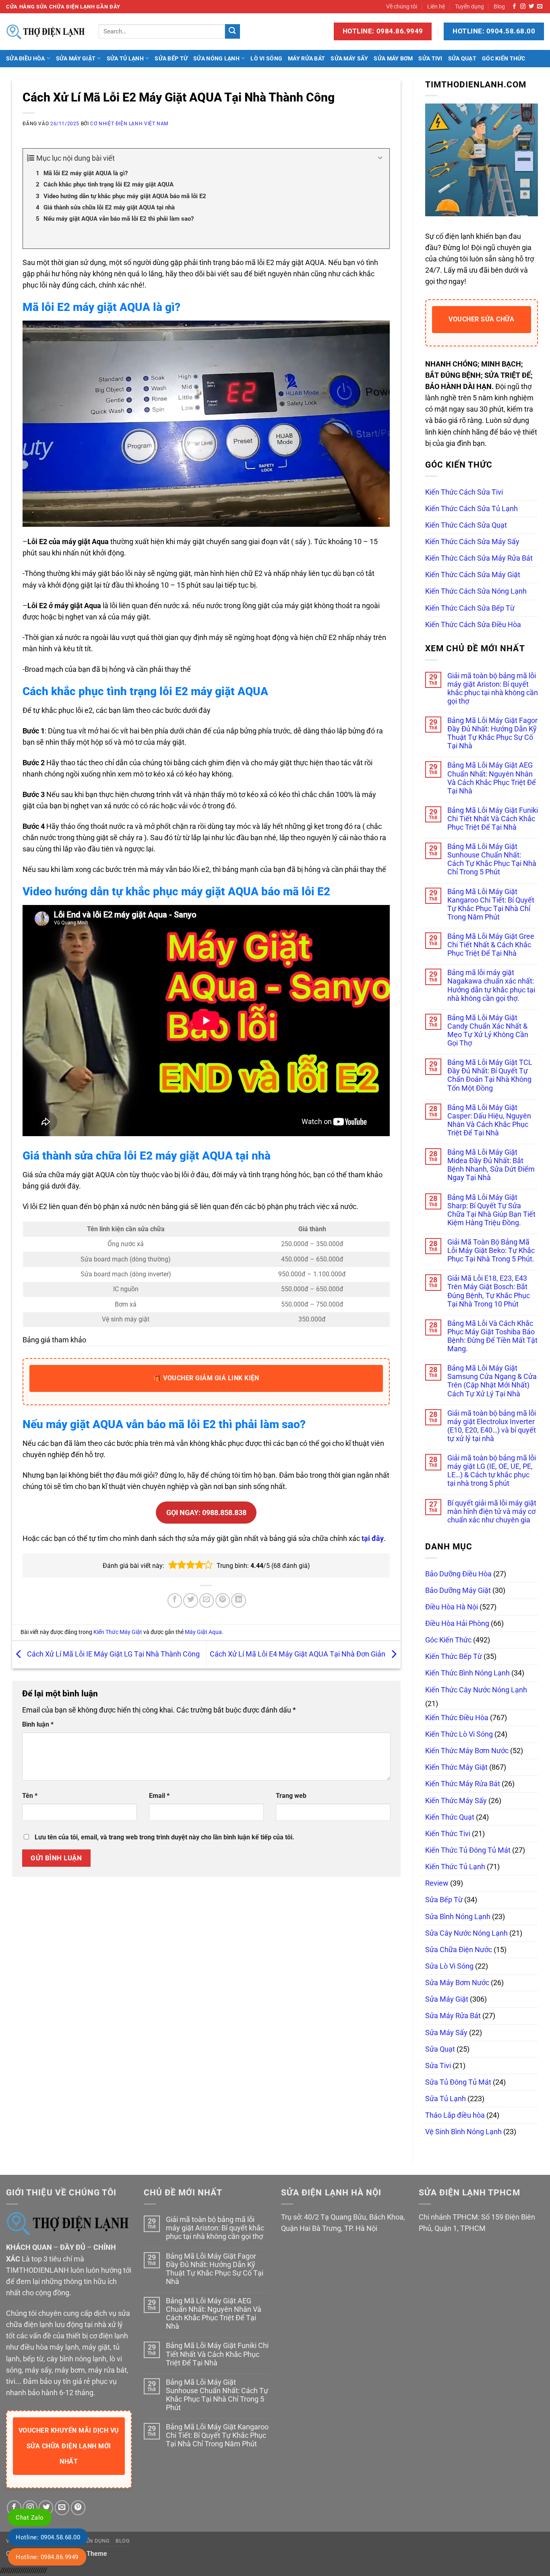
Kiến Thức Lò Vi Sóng (459, 1734)
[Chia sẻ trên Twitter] (190, 1601)
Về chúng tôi (402, 6)
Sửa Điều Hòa (25, 58)
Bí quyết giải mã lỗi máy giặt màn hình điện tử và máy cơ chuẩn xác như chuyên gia (492, 1512)
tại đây (373, 1539)
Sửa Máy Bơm (393, 58)
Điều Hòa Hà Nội (452, 1607)
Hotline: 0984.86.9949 (47, 2557)
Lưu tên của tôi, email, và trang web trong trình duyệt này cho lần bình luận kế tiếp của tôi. (164, 1837)
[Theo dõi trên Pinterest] (78, 2508)
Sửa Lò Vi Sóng (449, 1966)
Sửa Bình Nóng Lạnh (458, 1917)
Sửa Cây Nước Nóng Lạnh (466, 1933)
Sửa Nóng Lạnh (216, 58)
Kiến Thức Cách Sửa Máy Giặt (473, 575)
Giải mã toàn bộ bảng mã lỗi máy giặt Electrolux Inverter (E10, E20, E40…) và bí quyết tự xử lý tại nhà (492, 1426)
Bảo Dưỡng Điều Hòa (458, 1574)
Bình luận (38, 1724)
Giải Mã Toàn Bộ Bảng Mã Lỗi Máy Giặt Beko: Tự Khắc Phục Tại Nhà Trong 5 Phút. (491, 1251)
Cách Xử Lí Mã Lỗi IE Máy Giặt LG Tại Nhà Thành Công (113, 1654)
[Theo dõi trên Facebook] (514, 7)
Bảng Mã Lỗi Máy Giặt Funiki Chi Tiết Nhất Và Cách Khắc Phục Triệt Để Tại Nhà (493, 819)
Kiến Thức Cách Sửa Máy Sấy (472, 542)
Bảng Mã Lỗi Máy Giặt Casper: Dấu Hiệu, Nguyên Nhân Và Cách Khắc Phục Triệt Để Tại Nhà (489, 1120)
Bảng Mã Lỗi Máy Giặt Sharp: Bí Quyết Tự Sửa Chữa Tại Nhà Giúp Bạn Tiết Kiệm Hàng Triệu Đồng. (491, 1210)
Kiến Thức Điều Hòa (457, 1718)
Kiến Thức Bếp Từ (454, 1657)
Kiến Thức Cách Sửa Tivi (464, 492)
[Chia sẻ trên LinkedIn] (238, 1601)
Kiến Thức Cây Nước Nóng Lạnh (476, 1690)
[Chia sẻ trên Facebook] (175, 1601)
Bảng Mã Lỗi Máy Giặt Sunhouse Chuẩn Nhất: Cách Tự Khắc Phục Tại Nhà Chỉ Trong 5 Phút (492, 859)
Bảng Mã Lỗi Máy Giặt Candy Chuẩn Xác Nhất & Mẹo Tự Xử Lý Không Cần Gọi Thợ (488, 1030)
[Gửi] (233, 32)
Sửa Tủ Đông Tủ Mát (458, 2082)
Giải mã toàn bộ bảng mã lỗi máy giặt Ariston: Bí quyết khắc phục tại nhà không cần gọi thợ (493, 689)
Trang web (291, 1796)
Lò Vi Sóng (266, 58)
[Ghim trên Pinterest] (223, 1601)
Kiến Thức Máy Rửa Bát (463, 1784)
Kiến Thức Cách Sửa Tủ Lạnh (471, 509)
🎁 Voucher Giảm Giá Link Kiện (206, 1378)
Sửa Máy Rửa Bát (453, 2016)
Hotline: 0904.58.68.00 (48, 2537)
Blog (499, 6)
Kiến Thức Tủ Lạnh (455, 1867)
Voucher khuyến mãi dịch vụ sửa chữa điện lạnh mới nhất (69, 2446)
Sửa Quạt (462, 58)
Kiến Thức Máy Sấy (456, 1801)
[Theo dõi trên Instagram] (523, 7)
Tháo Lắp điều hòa (455, 2115)
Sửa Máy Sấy (349, 58)
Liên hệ (436, 6)
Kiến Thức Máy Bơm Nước (467, 1751)
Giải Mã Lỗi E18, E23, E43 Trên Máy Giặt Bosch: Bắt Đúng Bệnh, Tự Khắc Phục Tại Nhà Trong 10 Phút (489, 1291)
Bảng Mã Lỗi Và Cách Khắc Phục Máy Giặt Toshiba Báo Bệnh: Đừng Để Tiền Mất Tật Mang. (492, 1336)
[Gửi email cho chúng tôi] (540, 7)
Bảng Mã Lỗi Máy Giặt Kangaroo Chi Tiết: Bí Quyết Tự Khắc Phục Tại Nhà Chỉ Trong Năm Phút (491, 904)
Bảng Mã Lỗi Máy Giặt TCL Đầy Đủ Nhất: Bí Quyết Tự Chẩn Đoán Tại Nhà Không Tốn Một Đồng (490, 1075)
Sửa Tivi (430, 58)
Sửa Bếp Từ (171, 58)
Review (437, 1883)
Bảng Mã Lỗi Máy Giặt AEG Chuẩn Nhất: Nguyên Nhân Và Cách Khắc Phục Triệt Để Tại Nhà (492, 778)
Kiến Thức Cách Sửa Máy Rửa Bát (479, 558)
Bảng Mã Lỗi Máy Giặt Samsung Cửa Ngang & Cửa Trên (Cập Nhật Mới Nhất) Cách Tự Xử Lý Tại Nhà (492, 1381)
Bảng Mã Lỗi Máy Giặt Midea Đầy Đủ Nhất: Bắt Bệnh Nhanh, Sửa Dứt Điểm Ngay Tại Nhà (491, 1165)
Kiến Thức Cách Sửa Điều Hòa (473, 625)
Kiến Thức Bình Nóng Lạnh (467, 1673)
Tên (30, 1796)
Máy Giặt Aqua (203, 1632)
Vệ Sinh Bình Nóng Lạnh (463, 2132)
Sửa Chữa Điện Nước (459, 1950)
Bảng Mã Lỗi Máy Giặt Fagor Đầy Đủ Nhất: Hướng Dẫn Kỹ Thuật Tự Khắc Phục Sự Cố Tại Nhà (492, 733)
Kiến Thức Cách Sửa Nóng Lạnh (476, 591)
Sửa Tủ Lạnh (125, 58)
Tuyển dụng (469, 6)
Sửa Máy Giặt (76, 58)
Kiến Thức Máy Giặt (118, 1632)
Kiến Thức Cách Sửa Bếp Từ (470, 608)
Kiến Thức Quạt (450, 1817)
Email (159, 1796)
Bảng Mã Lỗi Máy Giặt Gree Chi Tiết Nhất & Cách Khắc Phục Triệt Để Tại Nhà (491, 945)
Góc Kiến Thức (504, 58)
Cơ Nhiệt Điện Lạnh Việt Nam (129, 124)
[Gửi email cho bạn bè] (207, 1601)
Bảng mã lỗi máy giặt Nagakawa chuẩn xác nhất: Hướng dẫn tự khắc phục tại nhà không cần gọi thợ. (491, 985)
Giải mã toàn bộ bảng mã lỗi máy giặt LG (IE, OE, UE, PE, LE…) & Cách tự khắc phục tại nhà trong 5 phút (492, 1471)
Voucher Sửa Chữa (481, 319)
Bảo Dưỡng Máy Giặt (458, 1590)
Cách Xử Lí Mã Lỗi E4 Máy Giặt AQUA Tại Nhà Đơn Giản (298, 1654)
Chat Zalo (30, 2518)
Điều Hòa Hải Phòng (457, 1623)
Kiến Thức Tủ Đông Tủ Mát (468, 1850)
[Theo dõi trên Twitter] (531, 7)
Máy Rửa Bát (306, 58)
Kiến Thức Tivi (448, 1834)
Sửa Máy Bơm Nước (457, 1983)
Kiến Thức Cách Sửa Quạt (466, 525)
